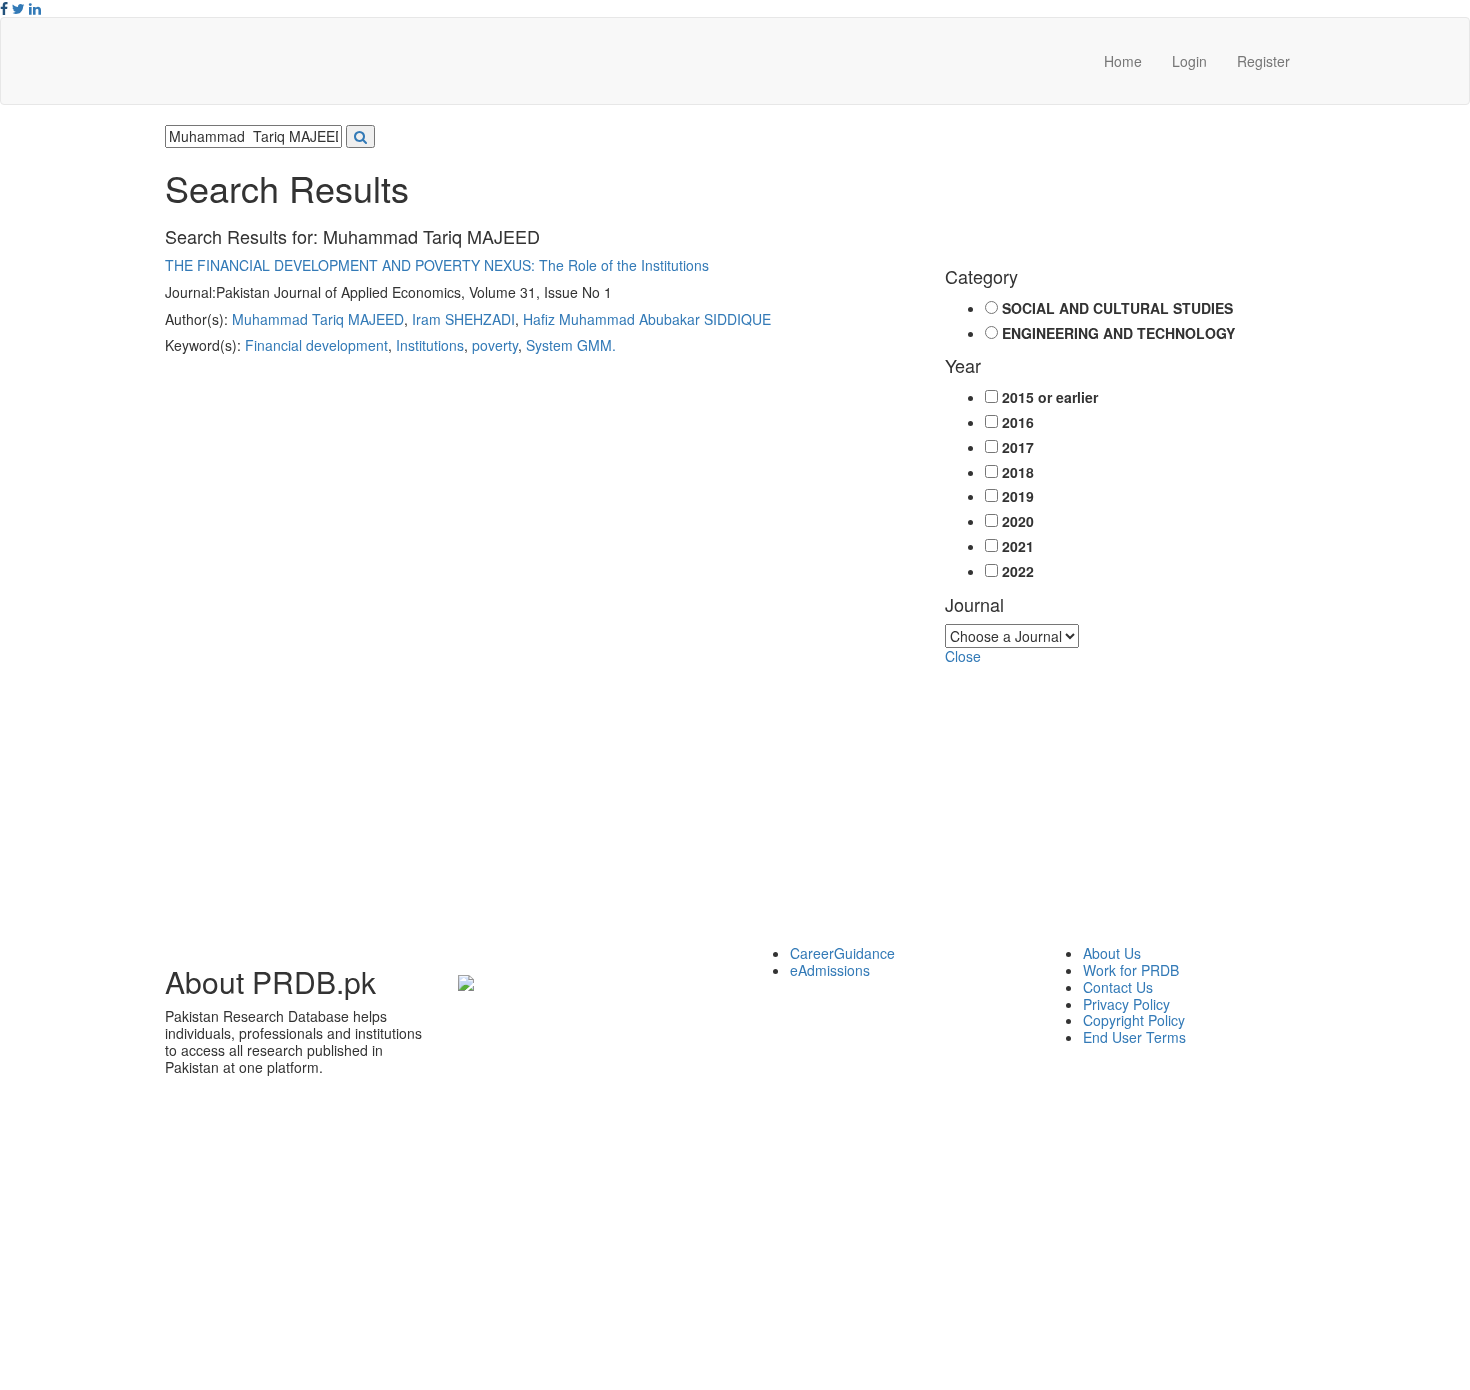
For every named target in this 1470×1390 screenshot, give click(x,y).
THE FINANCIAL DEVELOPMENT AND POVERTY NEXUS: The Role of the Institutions (437, 265)
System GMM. (571, 345)
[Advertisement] (735, 805)
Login (1189, 61)
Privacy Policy (1126, 1004)
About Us (1112, 953)
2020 (1018, 521)
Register (1263, 61)
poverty (495, 345)
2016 (1018, 422)
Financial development (316, 345)
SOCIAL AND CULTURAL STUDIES (1117, 308)
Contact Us (1118, 987)
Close (963, 656)
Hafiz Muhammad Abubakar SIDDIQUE (647, 319)
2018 (1018, 472)
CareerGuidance (842, 953)
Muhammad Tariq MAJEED (318, 319)
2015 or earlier (1050, 397)
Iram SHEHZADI (463, 319)
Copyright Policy (1134, 1020)
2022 (1018, 571)
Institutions (430, 345)
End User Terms (1134, 1037)
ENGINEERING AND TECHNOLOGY (1118, 333)
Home (1123, 61)
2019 (1018, 496)
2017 (1018, 447)
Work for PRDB (1131, 970)
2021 (1018, 546)
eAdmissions (830, 970)
